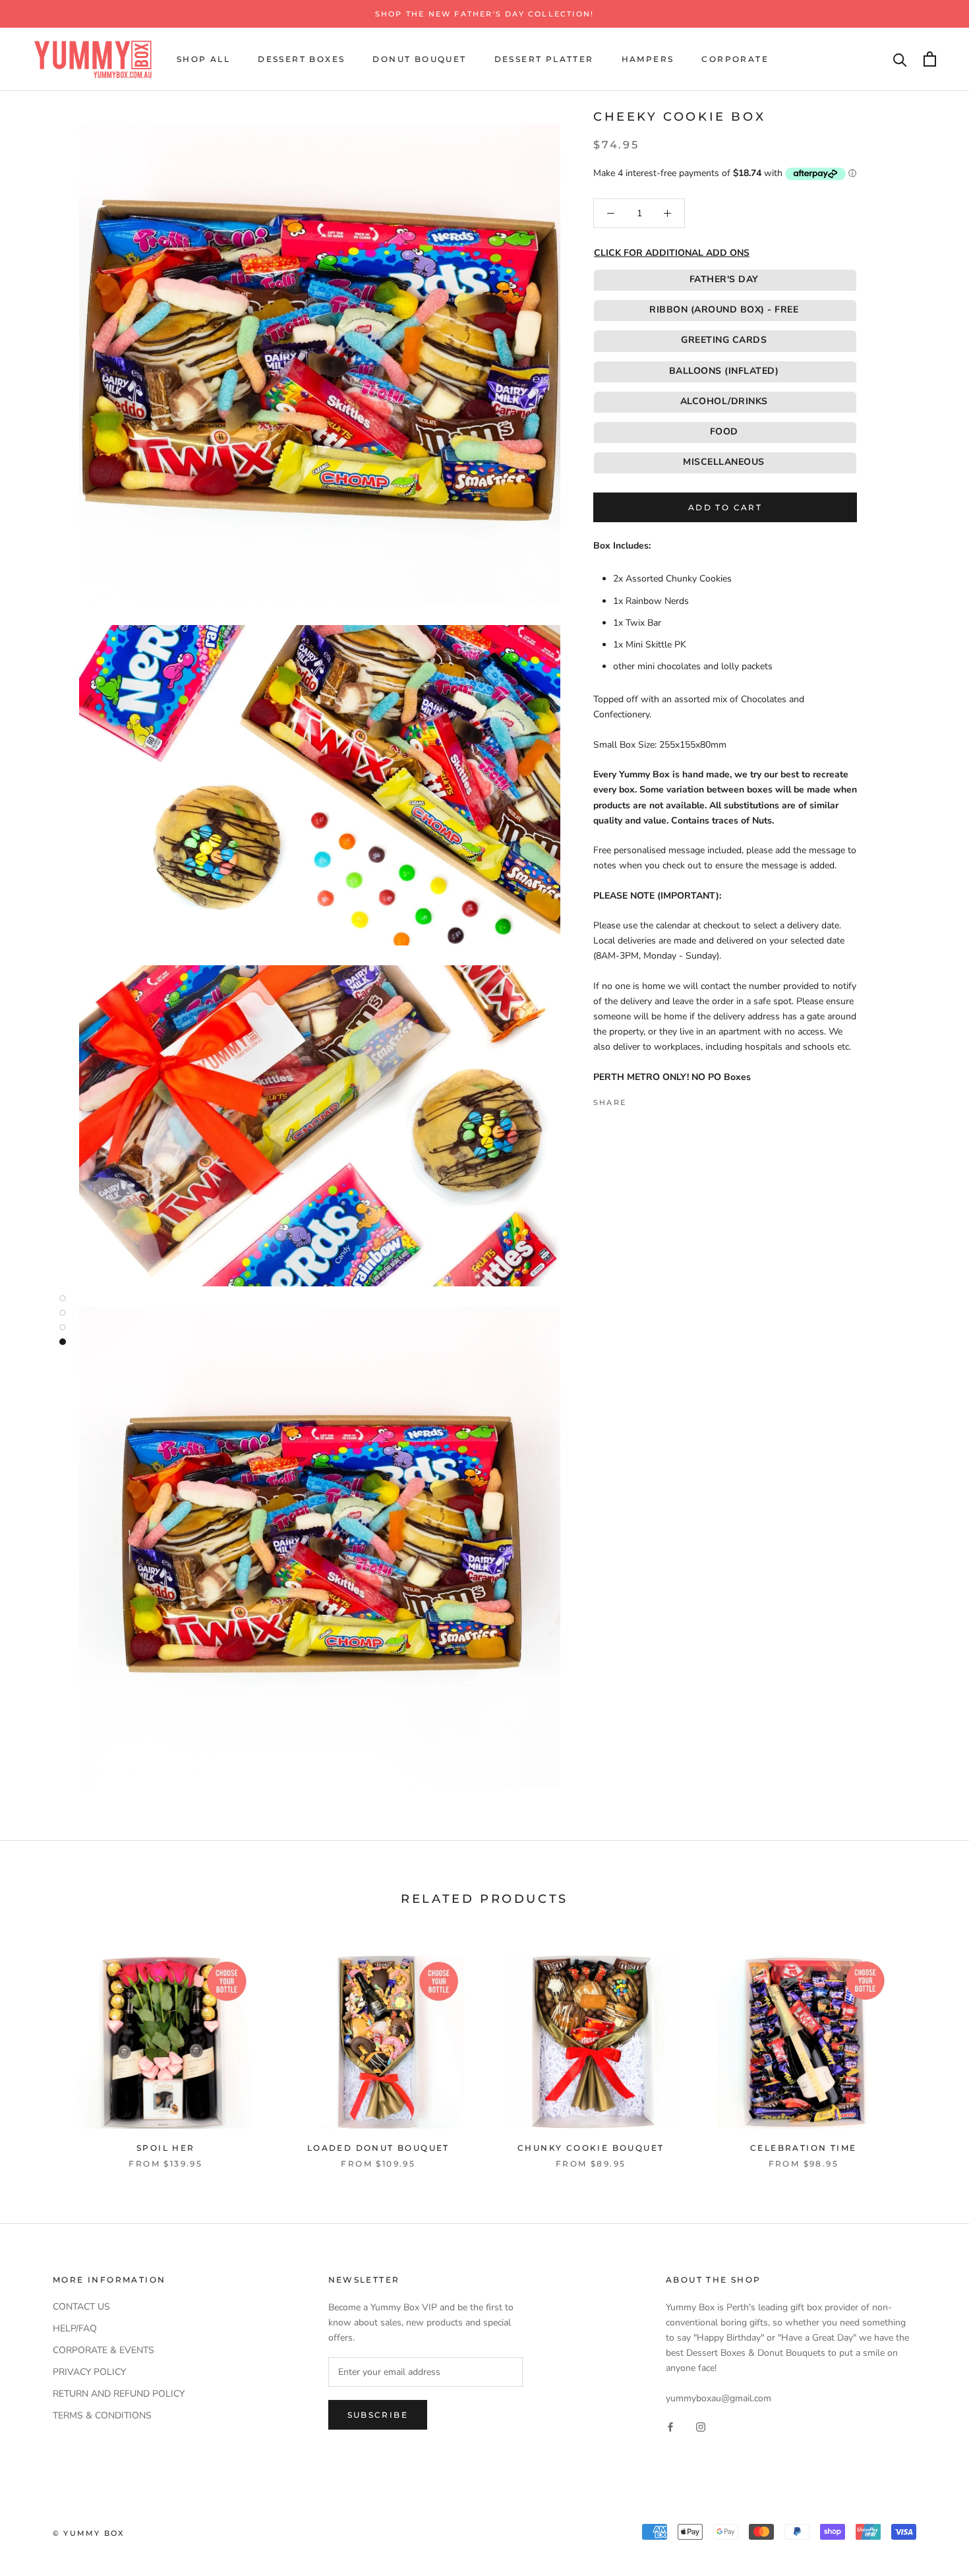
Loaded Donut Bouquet (378, 2148)
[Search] (900, 59)
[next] (928, 2048)
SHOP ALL (203, 59)
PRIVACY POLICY (89, 2372)
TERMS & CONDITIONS (102, 2415)
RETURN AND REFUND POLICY (119, 2394)
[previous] (41, 2048)
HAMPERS (648, 59)
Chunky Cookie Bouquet (591, 2148)
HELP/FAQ (75, 2328)
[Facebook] (639, 1099)
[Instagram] (701, 2427)
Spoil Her (166, 2148)
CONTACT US (81, 2307)
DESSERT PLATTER (544, 59)
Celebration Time (803, 2148)
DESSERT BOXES (301, 59)
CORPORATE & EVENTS (103, 2350)
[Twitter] (656, 1099)
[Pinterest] (673, 1099)
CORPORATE (735, 59)
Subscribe (378, 2415)
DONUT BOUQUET (419, 59)
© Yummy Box (88, 2533)
